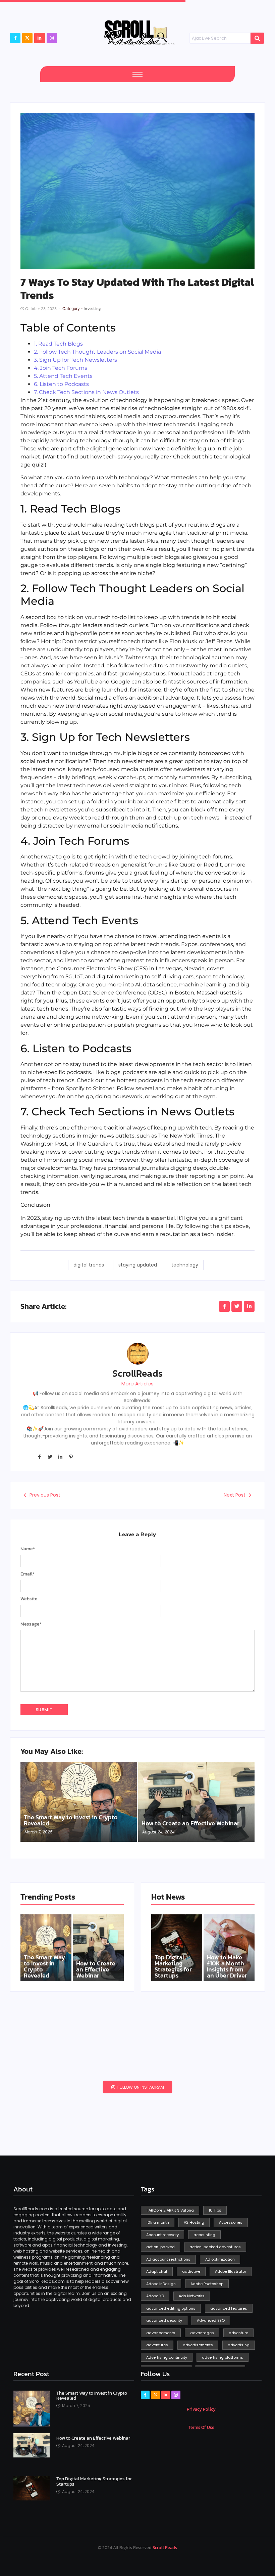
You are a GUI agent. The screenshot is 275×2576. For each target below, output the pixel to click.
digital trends (89, 1265)
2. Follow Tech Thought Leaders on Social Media (97, 352)
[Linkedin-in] (60, 1457)
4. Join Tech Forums (61, 368)
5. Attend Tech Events (63, 376)
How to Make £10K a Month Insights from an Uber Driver (227, 1966)
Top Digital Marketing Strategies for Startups (173, 1966)
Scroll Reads (165, 2548)
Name (28, 1549)
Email (27, 1574)
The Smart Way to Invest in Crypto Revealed (71, 1820)
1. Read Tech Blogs (58, 344)
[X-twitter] (27, 38)
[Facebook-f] (15, 38)
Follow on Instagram (140, 2087)
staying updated (138, 1265)
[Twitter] (50, 1457)
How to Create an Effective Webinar (190, 1823)
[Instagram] (52, 38)
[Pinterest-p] (71, 1457)
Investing (92, 308)
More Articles (137, 1384)
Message (31, 1624)
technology (185, 1265)
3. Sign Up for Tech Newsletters (75, 360)
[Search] (257, 38)
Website (29, 1599)
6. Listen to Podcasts (61, 384)
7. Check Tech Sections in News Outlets (86, 392)
